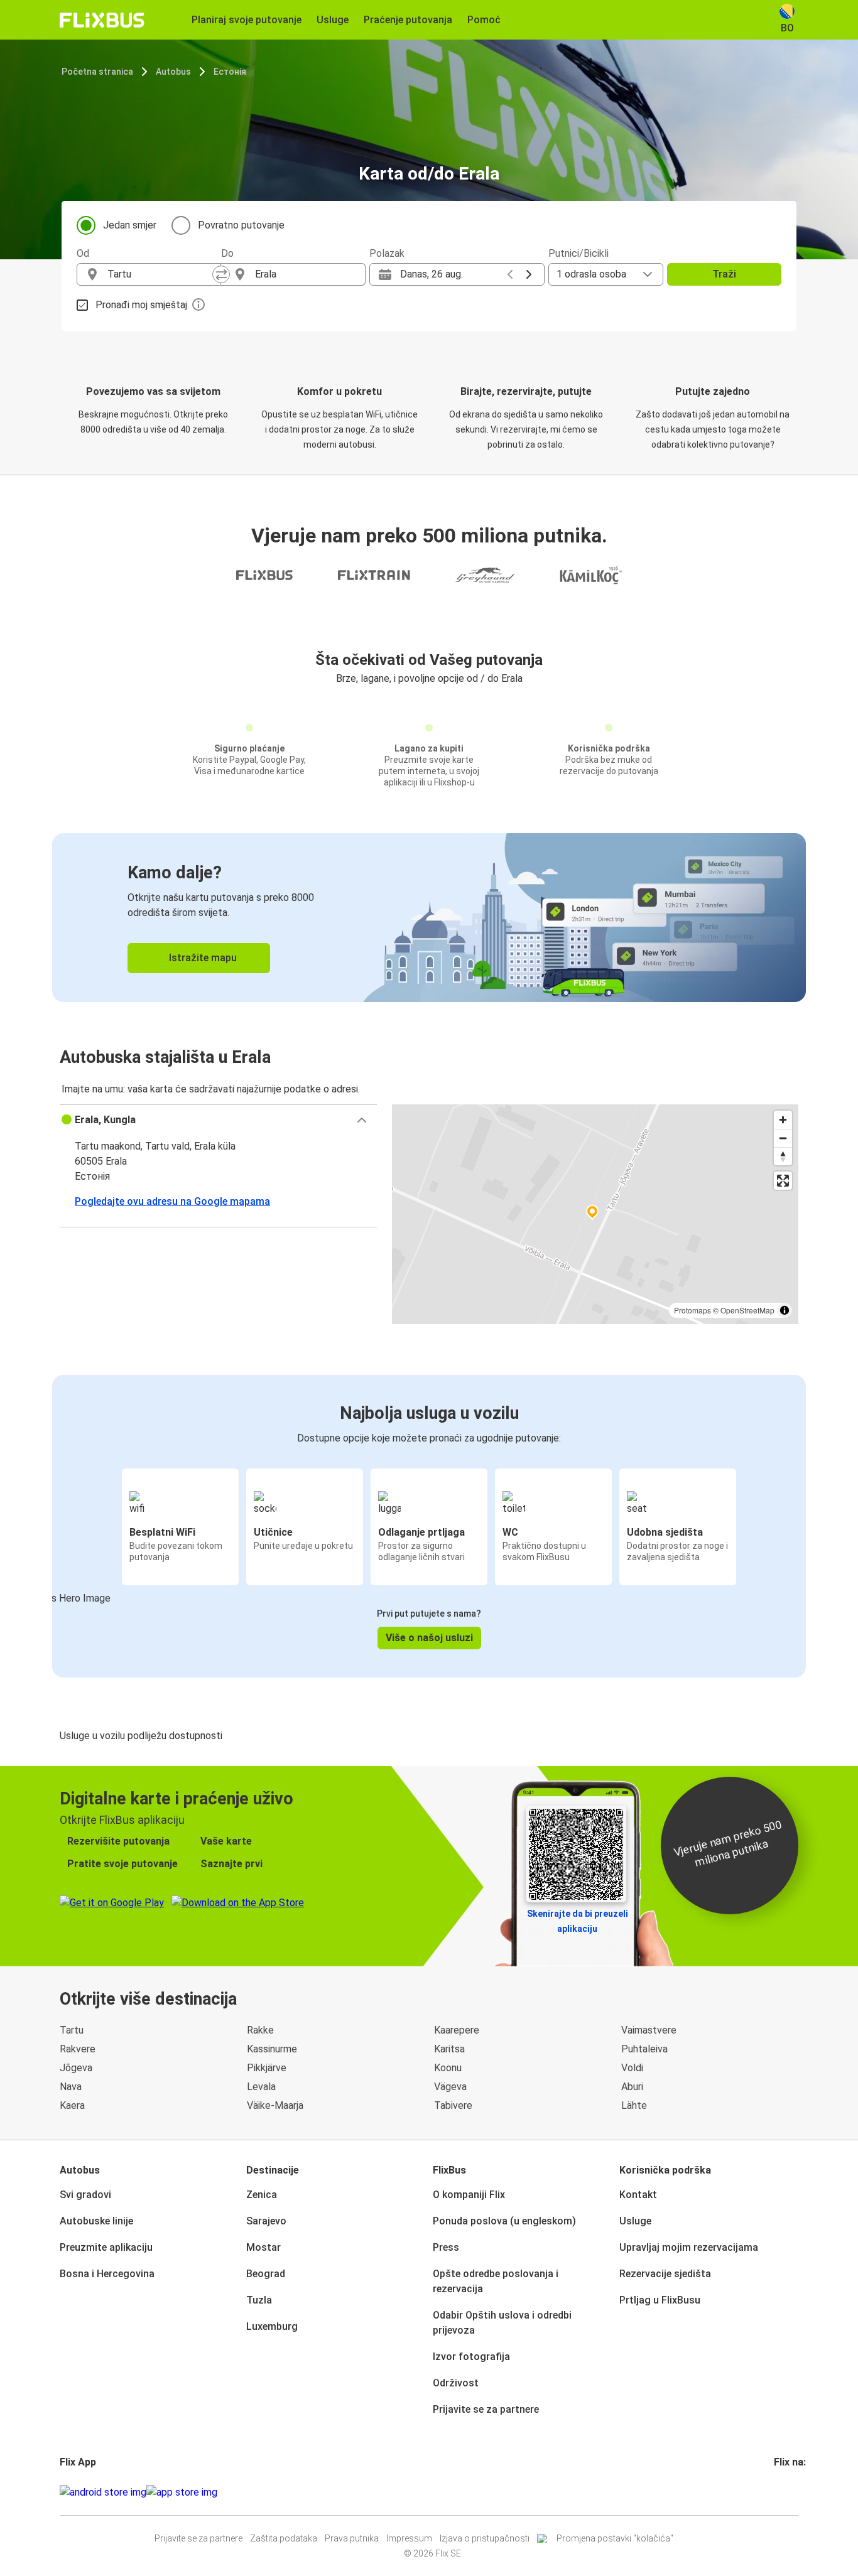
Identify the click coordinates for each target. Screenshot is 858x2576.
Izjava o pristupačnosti (485, 2538)
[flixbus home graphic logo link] (102, 20)
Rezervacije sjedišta (665, 2274)
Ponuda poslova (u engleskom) (504, 2221)
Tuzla (259, 2300)
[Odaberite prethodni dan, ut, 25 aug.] (510, 274)
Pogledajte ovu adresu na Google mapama (172, 1201)
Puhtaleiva (644, 2049)
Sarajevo (266, 2221)
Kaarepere (457, 2030)
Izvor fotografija (471, 2357)
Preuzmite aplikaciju (106, 2247)
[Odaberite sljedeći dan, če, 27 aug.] (529, 274)
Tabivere (453, 2105)
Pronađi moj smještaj (141, 305)
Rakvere (78, 2049)
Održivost (456, 2383)
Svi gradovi (85, 2195)
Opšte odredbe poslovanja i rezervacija (496, 2281)
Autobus (173, 72)
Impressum (409, 2538)
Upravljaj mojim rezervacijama (689, 2247)
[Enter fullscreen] (783, 1181)
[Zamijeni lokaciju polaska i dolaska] (221, 274)
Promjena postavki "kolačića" (615, 2538)
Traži (724, 274)
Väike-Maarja (275, 2105)
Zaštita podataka (284, 2538)
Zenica (262, 2195)
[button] (218, 1120)
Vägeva (450, 2087)
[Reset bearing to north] (783, 1156)
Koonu (448, 2068)
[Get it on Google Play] (103, 2492)
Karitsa (449, 2049)
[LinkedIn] (787, 2492)
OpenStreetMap (747, 1310)
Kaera (72, 2105)
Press (446, 2247)
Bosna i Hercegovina (107, 2274)
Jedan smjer (130, 225)
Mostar (263, 2247)
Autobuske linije (96, 2221)
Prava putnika (352, 2538)
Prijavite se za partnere (486, 2409)
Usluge (635, 2221)
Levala (261, 2087)
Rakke (260, 2030)
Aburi (632, 2087)
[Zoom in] (783, 1120)
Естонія (230, 72)
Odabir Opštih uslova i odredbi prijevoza (502, 2323)
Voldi (632, 2068)
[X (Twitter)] (791, 2492)
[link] (429, 918)
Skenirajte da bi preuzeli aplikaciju (578, 1921)
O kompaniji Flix (469, 2195)
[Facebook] (776, 2492)
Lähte (634, 2105)
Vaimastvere (649, 2030)
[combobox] (160, 274)
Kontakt (638, 2195)
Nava (71, 2087)
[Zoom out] (783, 1138)
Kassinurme (272, 2049)
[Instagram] (779, 2492)
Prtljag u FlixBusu (660, 2300)
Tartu (72, 2030)
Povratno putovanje (241, 225)
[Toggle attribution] (785, 1310)
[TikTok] (795, 2492)
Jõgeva (76, 2068)
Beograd (266, 2274)
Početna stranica (97, 72)
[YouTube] (783, 2492)
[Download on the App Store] (182, 2492)
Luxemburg (272, 2326)
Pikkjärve (267, 2068)
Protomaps (692, 1310)
